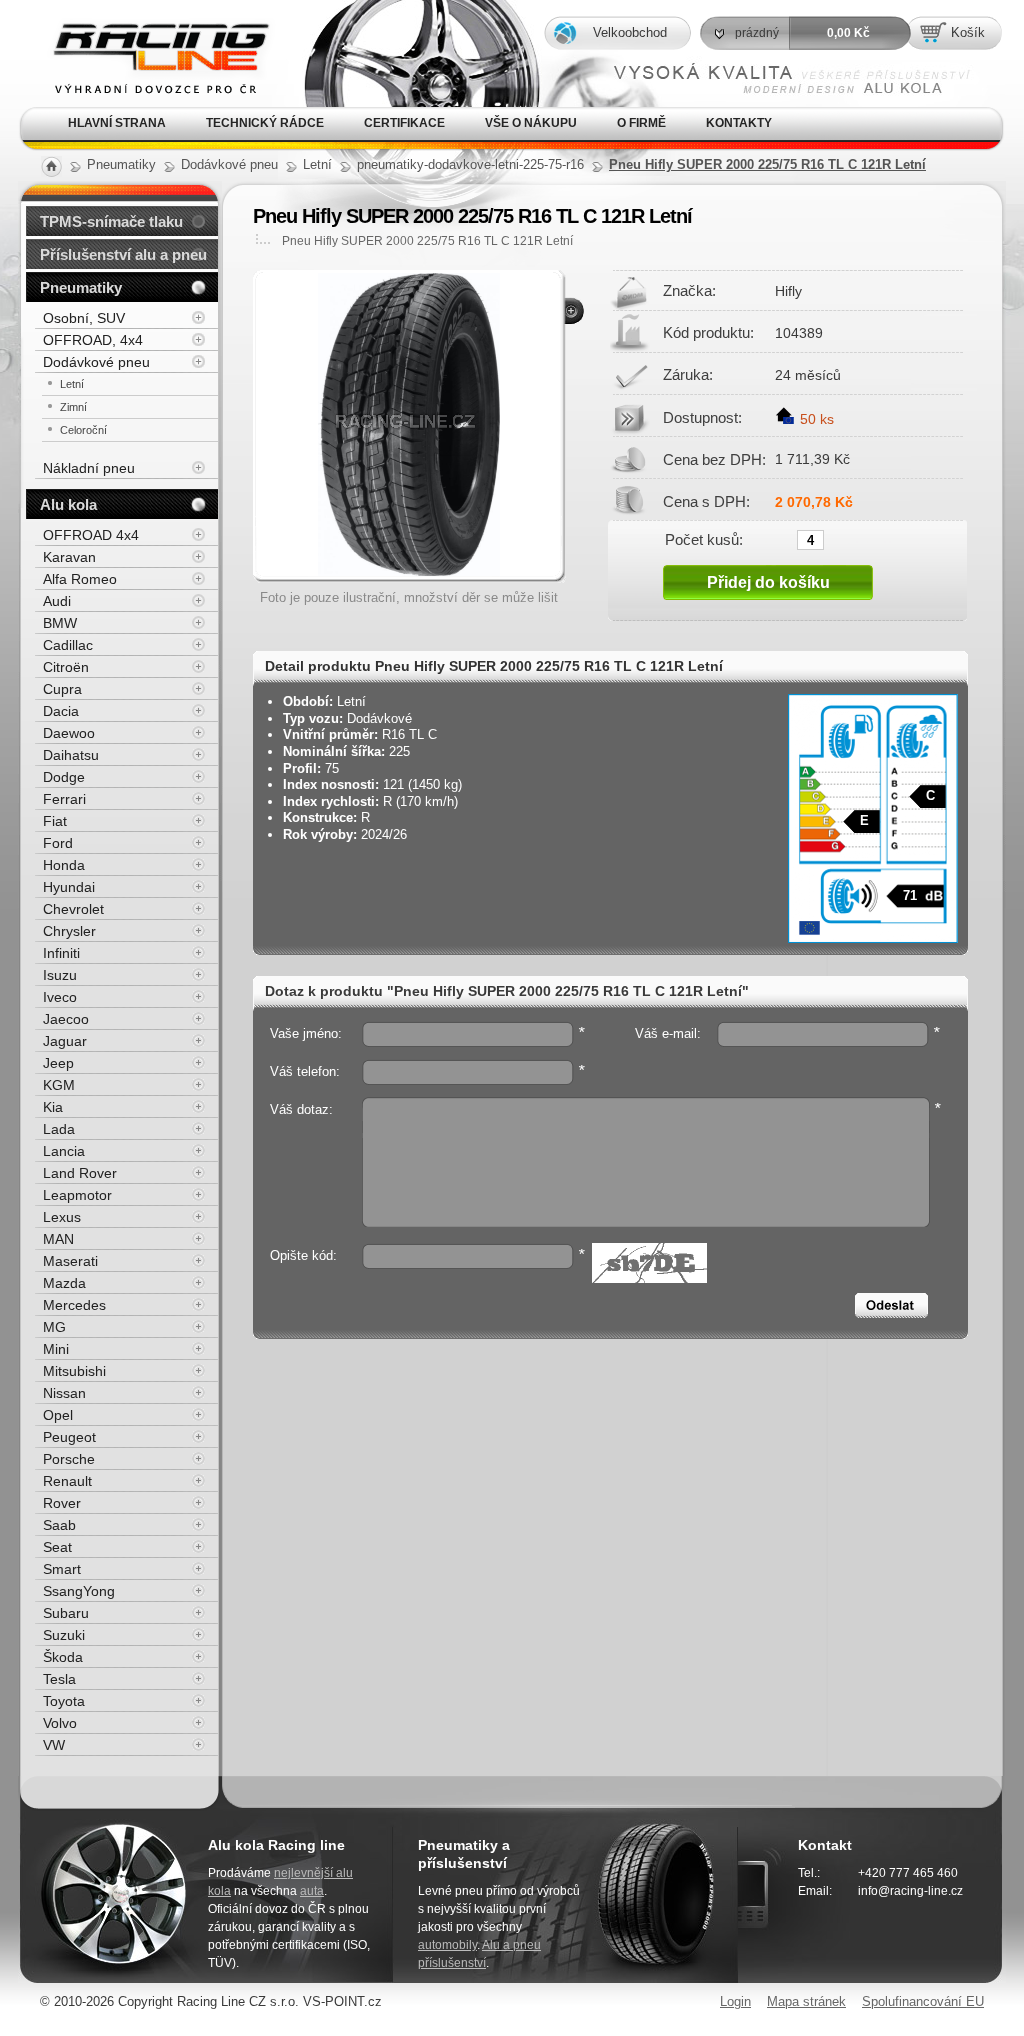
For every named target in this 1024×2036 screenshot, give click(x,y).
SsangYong (79, 1591)
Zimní (73, 407)
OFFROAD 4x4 (91, 535)
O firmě (641, 123)
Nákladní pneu (89, 468)
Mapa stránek (806, 2001)
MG (54, 1327)
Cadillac (68, 645)
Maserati (70, 1261)
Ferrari (64, 799)
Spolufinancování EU (923, 2001)
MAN (58, 1239)
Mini (56, 1349)
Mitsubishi (74, 1371)
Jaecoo (66, 1019)
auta (312, 1891)
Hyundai (69, 887)
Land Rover (80, 1173)
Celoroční (83, 430)
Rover (62, 1503)
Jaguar (65, 1041)
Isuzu (60, 975)
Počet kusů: (704, 539)
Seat (57, 1547)
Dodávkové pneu (96, 362)
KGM (59, 1085)
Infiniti (61, 953)
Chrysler (69, 931)
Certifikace (404, 123)
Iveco (60, 997)
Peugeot (69, 1437)
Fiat (55, 821)
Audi (57, 601)
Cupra (62, 689)
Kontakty (739, 123)
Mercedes (74, 1305)
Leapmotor (77, 1195)
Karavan (69, 557)
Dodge (64, 777)
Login (735, 2001)
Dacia (61, 711)
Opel (58, 1415)
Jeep (58, 1063)
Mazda (64, 1283)
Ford (58, 843)
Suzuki (64, 1635)
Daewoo (69, 733)
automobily (447, 1945)
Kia (53, 1107)
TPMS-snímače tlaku (111, 221)
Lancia (64, 1151)
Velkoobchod (630, 32)
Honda (64, 865)
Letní (72, 384)
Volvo (60, 1723)
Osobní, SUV (84, 318)
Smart (62, 1569)
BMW (60, 623)
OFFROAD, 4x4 (93, 340)
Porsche (69, 1459)
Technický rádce (265, 123)
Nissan (64, 1393)
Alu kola (68, 504)
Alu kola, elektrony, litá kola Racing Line (145, 28)
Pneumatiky (81, 287)
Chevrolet (73, 909)
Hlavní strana (117, 123)
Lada (59, 1129)
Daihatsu (71, 755)
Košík (968, 32)
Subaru (66, 1613)
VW (54, 1745)
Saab (59, 1525)
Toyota (64, 1701)
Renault (67, 1481)
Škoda (63, 1657)
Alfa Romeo (80, 579)
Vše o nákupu (531, 123)
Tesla (59, 1679)
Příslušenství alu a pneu (123, 254)
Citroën (66, 667)
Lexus (62, 1217)
